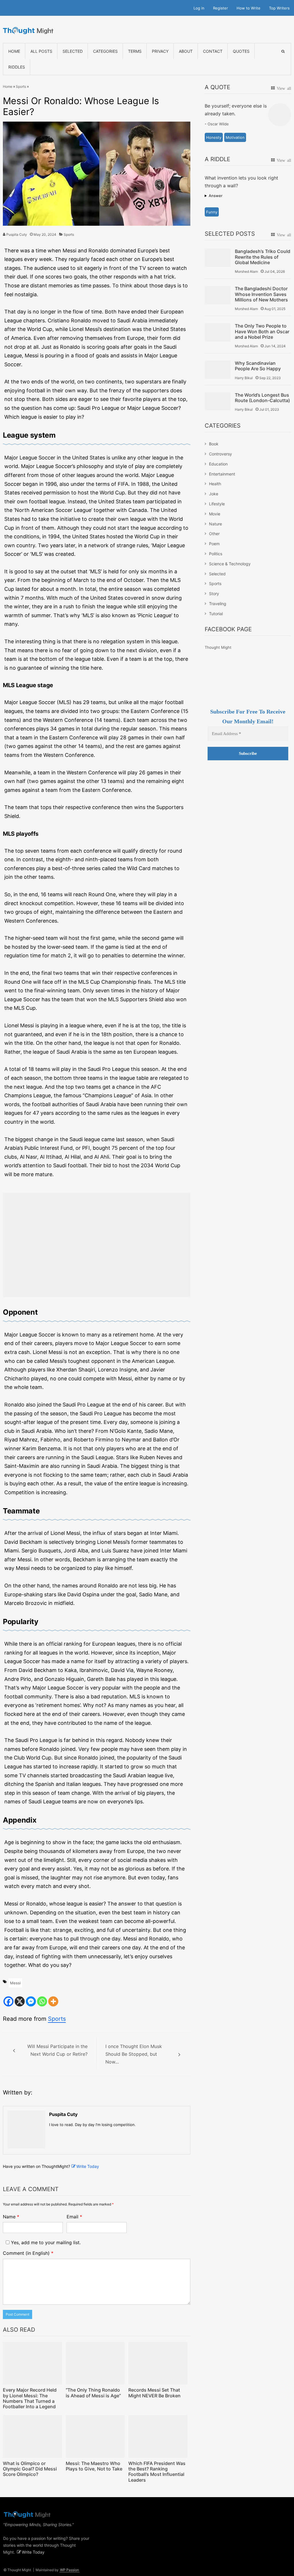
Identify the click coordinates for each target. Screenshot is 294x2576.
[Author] (26, 2129)
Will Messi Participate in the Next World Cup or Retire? (57, 2050)
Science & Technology (230, 564)
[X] (20, 2001)
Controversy (220, 454)
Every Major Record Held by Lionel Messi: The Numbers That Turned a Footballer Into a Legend (30, 2398)
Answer (216, 196)
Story (214, 594)
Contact (213, 51)
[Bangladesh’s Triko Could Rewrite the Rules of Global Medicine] (218, 258)
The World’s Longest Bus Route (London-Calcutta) (262, 398)
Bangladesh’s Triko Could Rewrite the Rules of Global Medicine (263, 257)
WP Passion (69, 2570)
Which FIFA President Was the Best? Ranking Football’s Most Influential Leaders (157, 2472)
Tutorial (216, 614)
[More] (53, 2001)
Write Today (88, 2166)
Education (218, 464)
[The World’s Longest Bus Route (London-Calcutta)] (218, 401)
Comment (28, 2253)
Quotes (241, 51)
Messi (15, 1983)
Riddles (17, 67)
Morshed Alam (246, 271)
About (186, 51)
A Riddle (217, 159)
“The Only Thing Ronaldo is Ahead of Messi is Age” (93, 2393)
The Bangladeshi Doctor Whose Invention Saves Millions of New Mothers (261, 294)
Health (215, 484)
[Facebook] (8, 2001)
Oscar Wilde (218, 124)
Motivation (235, 137)
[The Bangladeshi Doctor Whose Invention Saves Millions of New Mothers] (218, 295)
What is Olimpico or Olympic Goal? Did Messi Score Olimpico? (30, 2469)
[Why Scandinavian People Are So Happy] (218, 370)
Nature (215, 524)
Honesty (214, 137)
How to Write (248, 8)
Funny (212, 212)
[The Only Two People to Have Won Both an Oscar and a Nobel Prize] (218, 332)
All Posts (41, 51)
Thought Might (218, 647)
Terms (135, 51)
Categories (105, 51)
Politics (216, 554)
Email (74, 2217)
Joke (214, 494)
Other (214, 534)
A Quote (217, 87)
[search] (283, 51)
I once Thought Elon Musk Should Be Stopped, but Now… (134, 2054)
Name (11, 2217)
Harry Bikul (244, 378)
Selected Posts (230, 234)
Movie (215, 514)
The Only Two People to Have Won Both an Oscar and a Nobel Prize (262, 331)
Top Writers (279, 8)
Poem (214, 544)
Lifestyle (217, 504)
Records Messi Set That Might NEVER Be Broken (154, 2393)
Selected (73, 51)
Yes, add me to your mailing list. (45, 2242)
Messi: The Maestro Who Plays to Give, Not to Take (94, 2466)
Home (14, 51)
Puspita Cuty (17, 234)
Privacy (160, 51)
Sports (21, 86)
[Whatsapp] (42, 2001)
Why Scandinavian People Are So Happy (258, 366)
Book (214, 444)
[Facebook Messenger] (31, 2001)
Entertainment (222, 474)
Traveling (218, 604)
